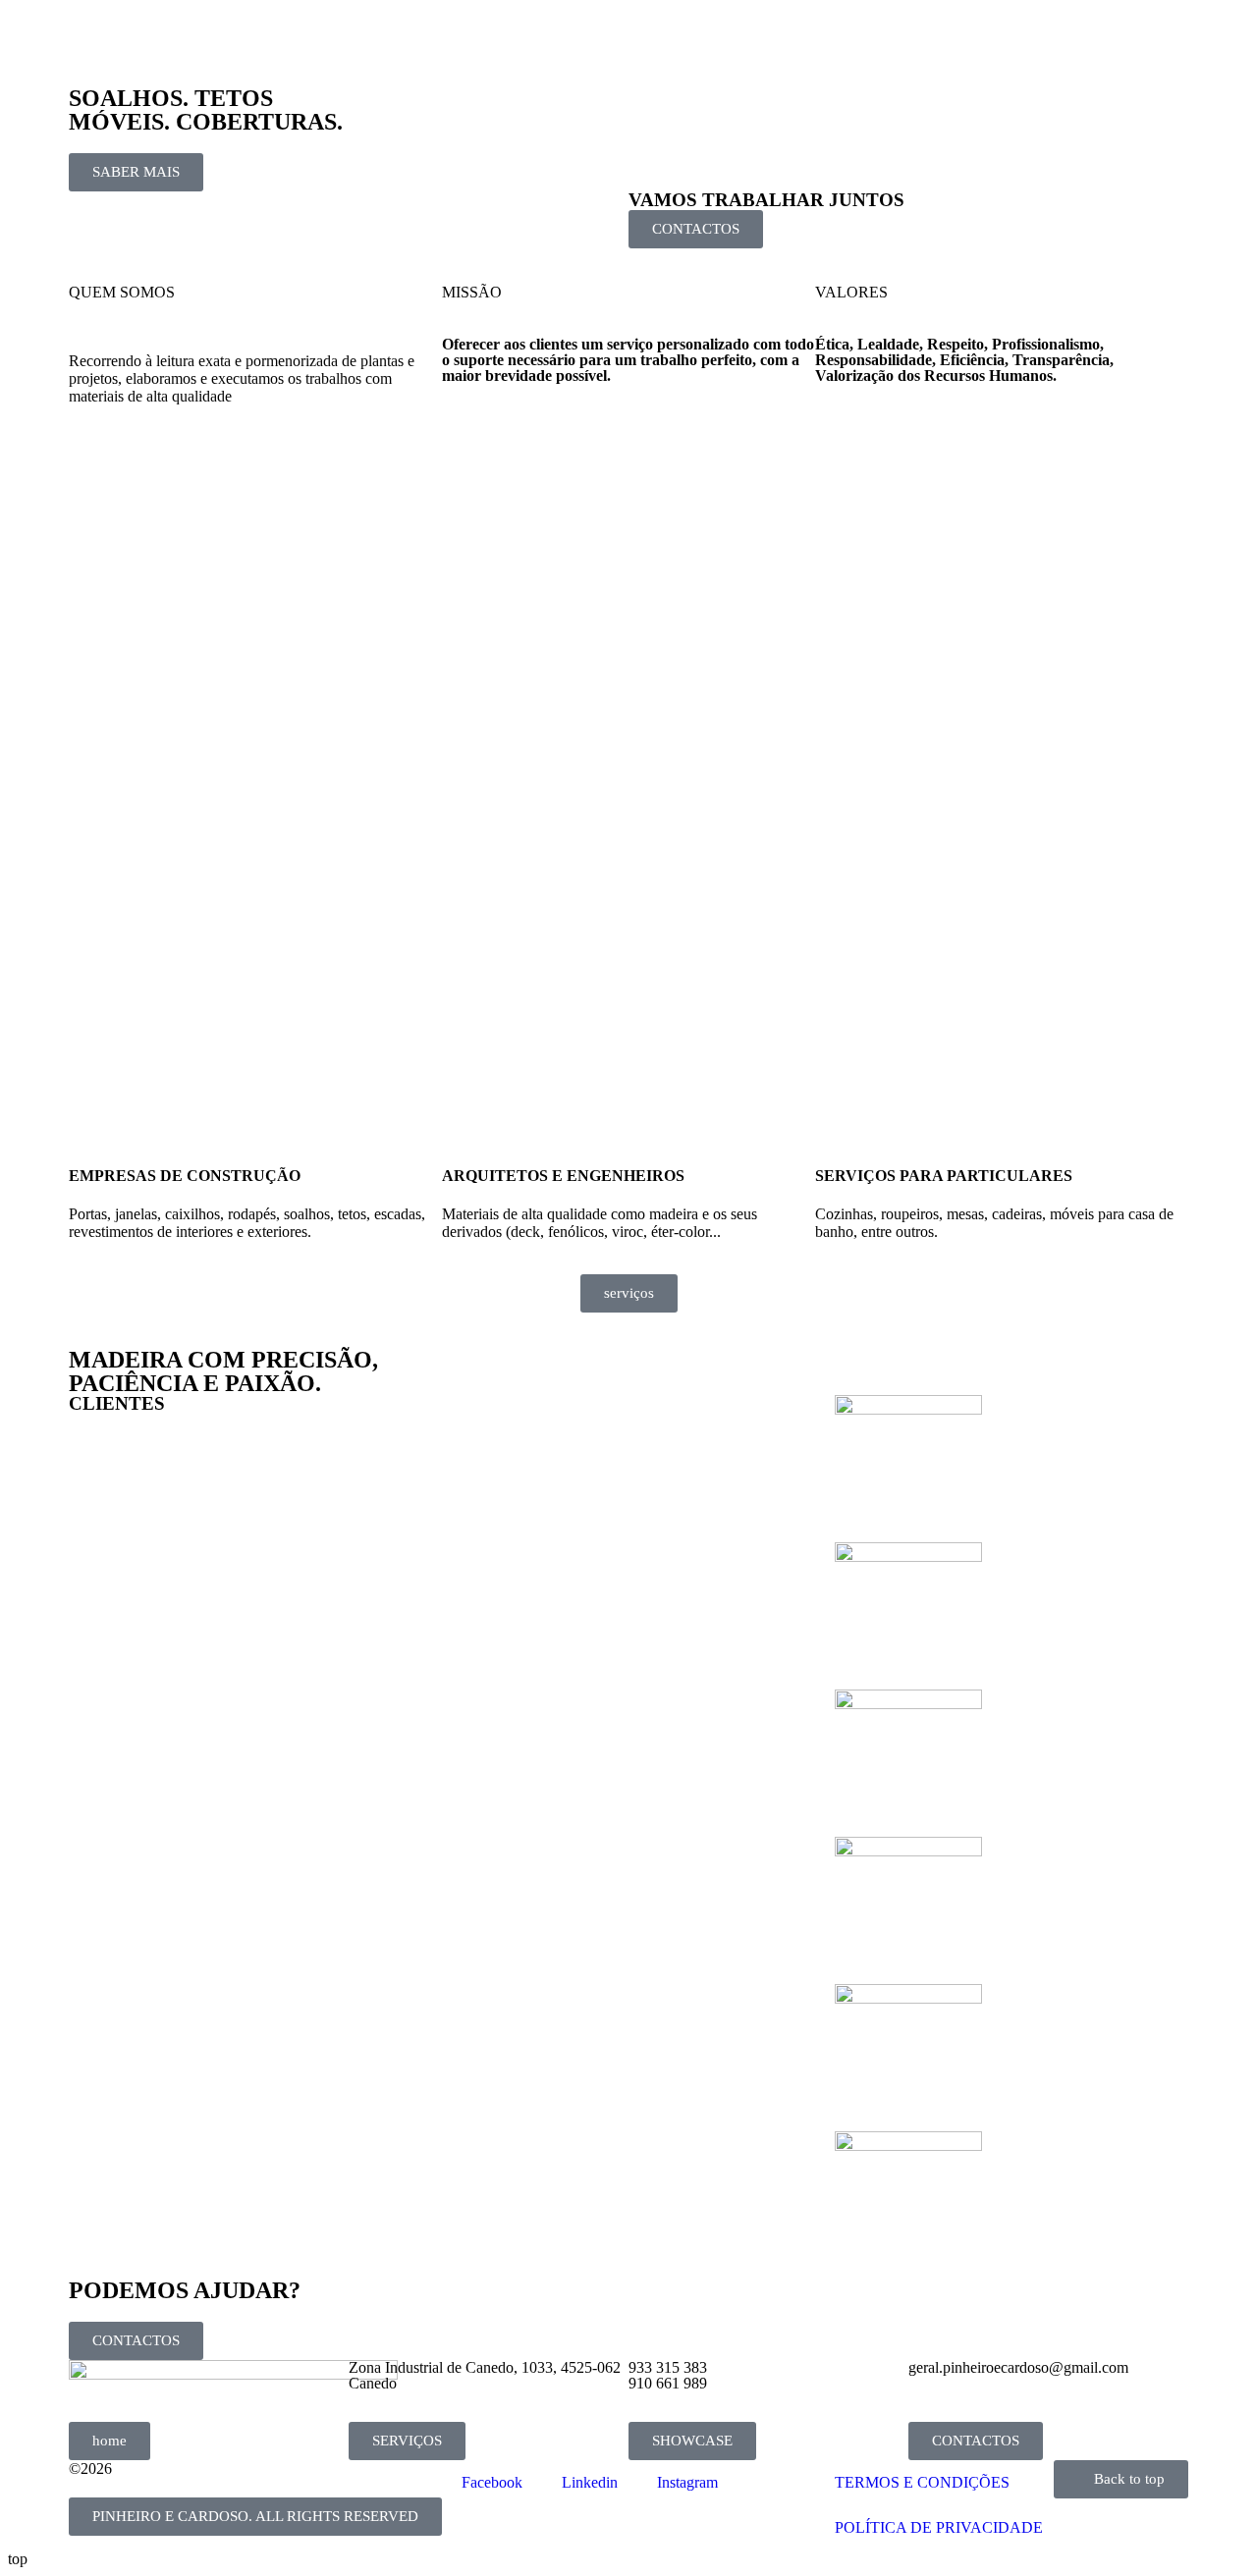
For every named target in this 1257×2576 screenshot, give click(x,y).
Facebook (492, 2482)
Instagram (687, 2482)
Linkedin (590, 2482)
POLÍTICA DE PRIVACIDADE (939, 2527)
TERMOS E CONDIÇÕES (922, 2482)
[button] (255, 2517)
